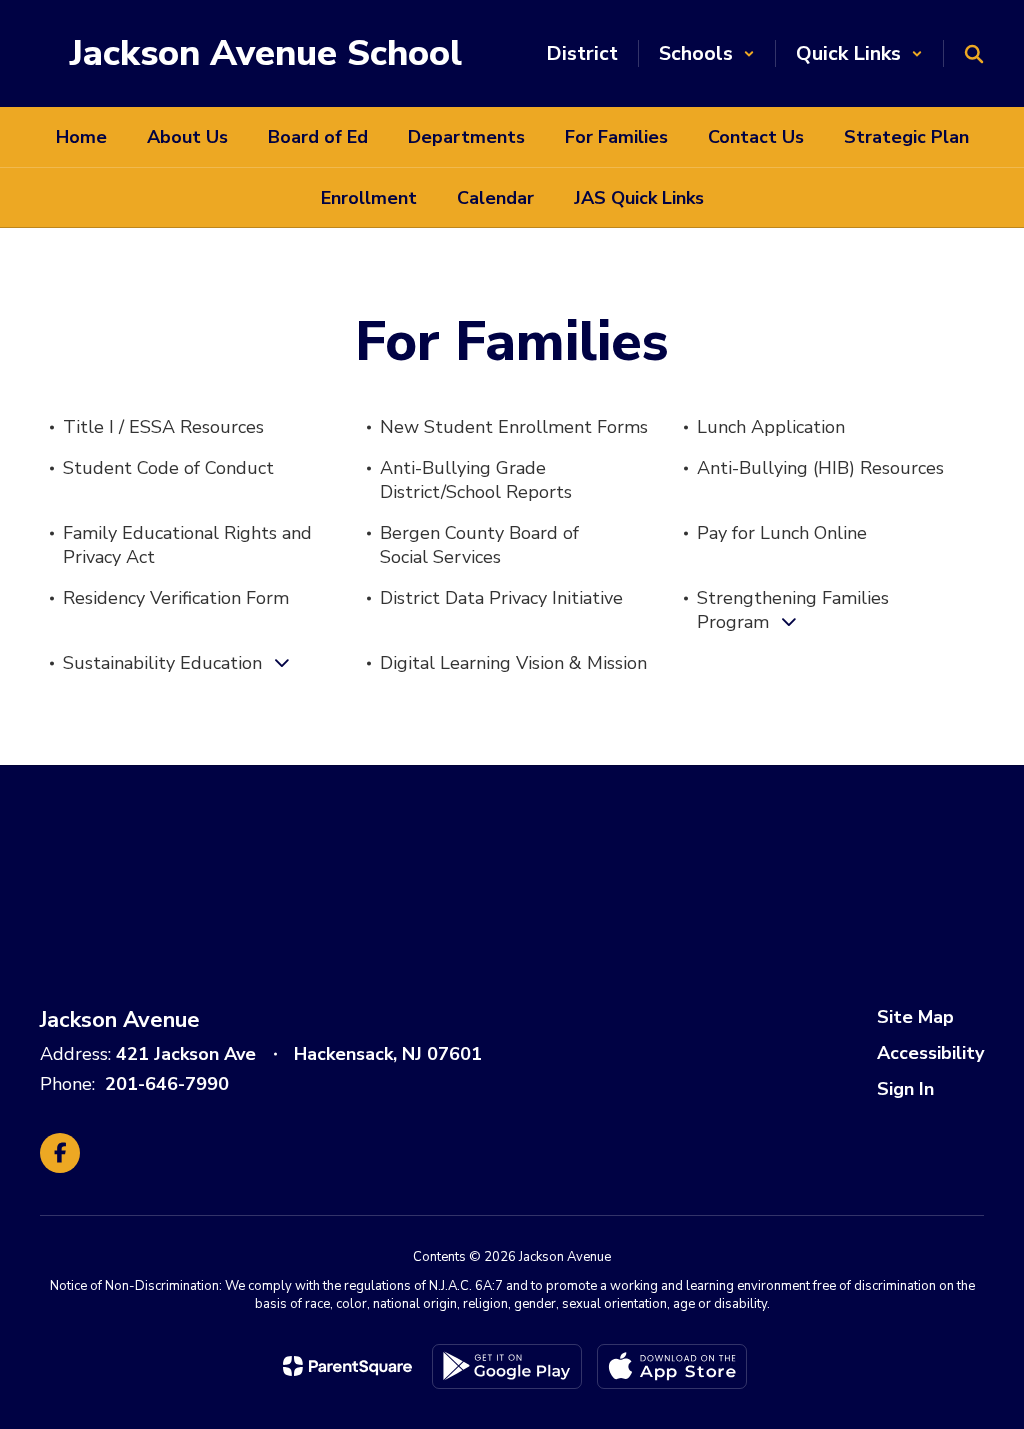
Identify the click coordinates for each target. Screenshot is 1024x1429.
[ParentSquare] (347, 1366)
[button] (707, 53)
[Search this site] (974, 54)
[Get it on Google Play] (507, 1366)
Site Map (915, 1017)
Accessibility (930, 1053)
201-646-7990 (167, 1084)
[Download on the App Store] (672, 1366)
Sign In (905, 1089)
